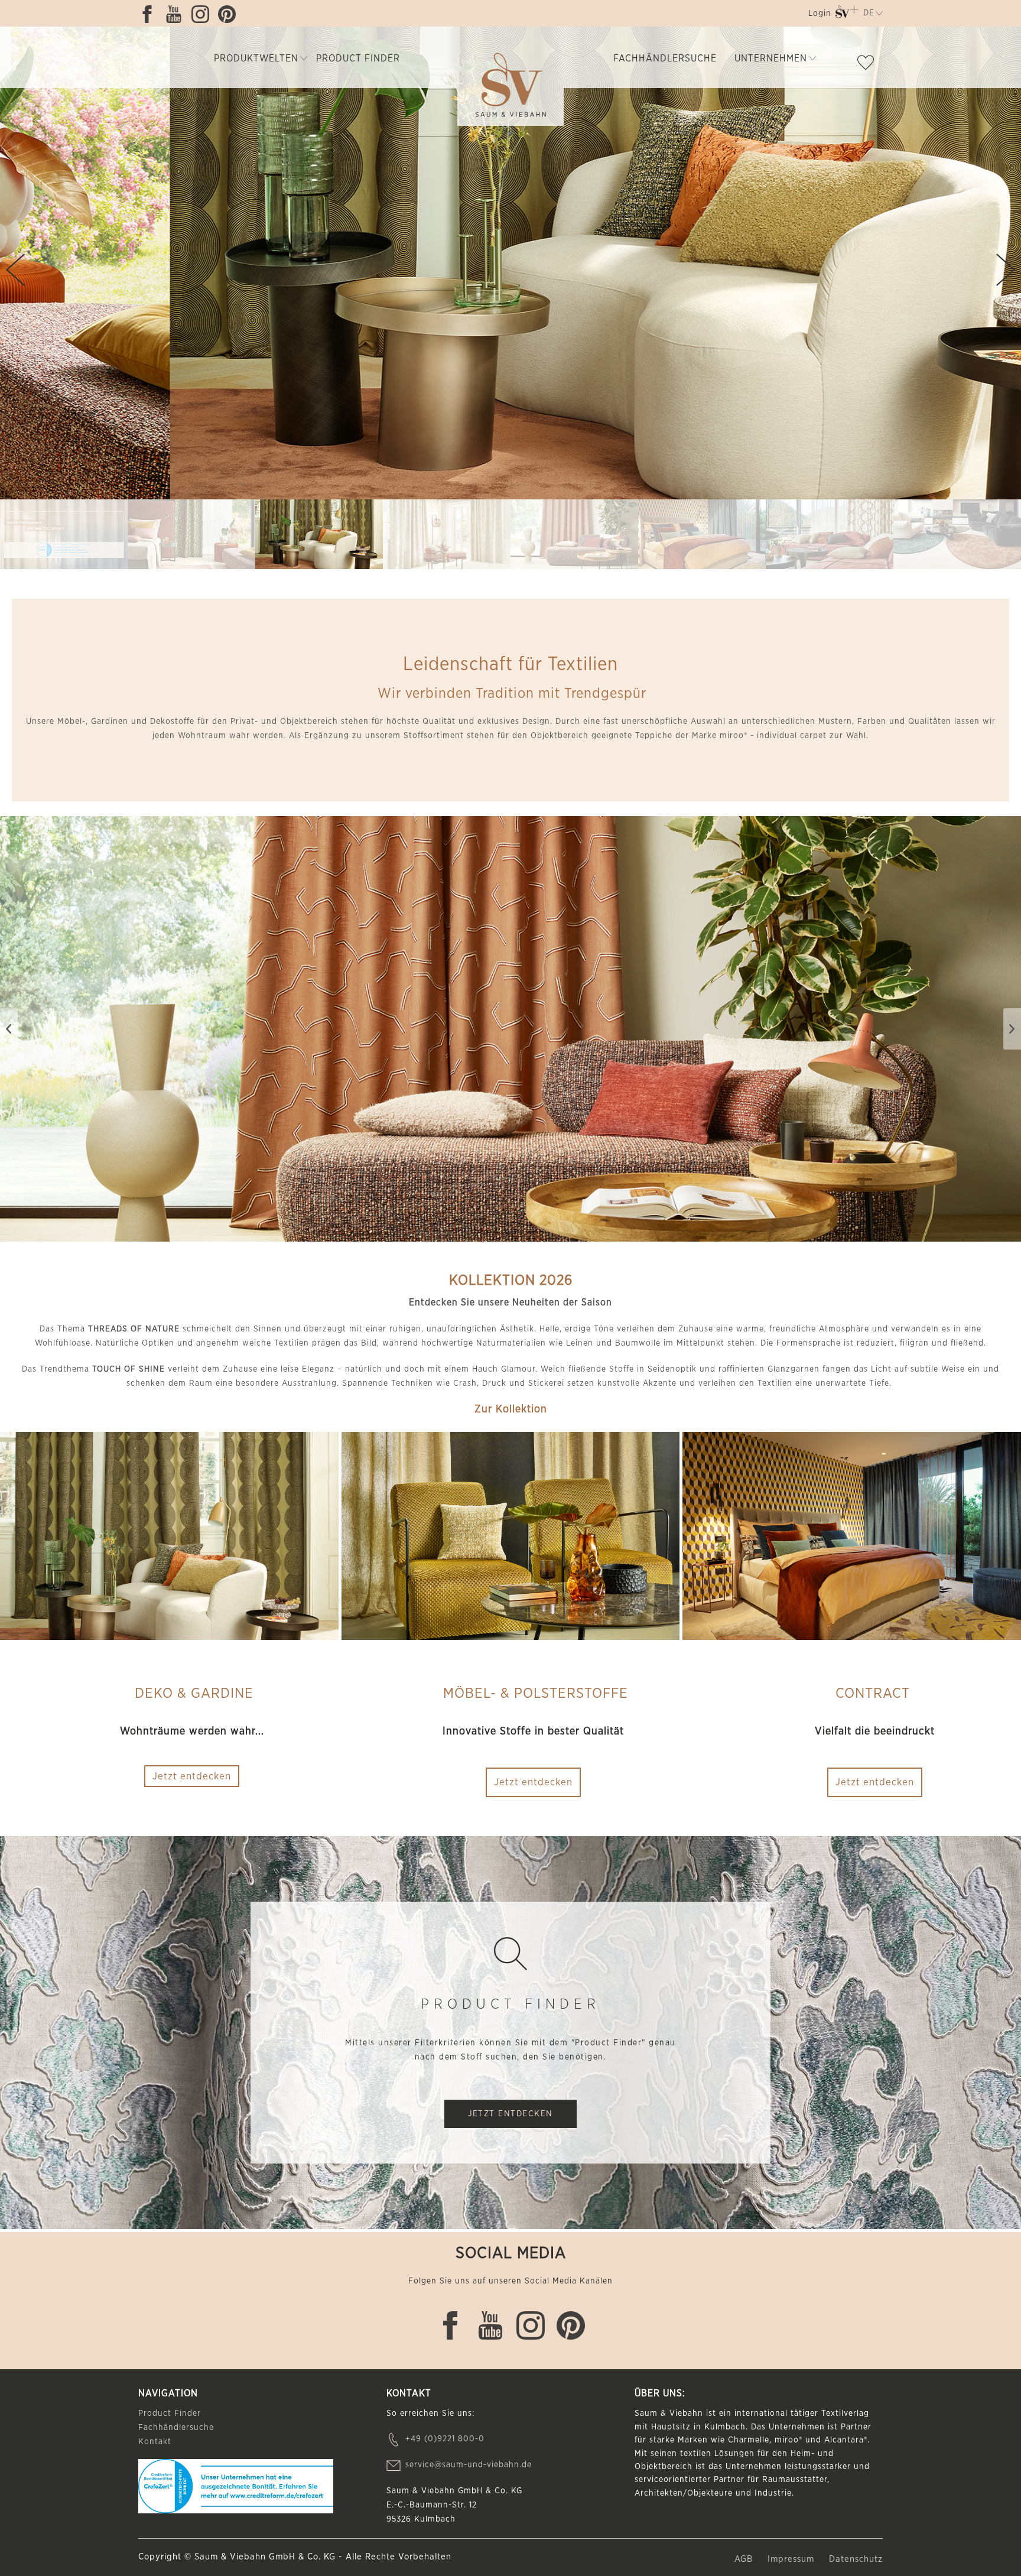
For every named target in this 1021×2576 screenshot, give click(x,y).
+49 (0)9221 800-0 (445, 2439)
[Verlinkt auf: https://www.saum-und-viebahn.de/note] (869, 65)
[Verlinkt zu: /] (64, 535)
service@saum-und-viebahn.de (469, 2465)
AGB (745, 2559)
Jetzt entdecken (533, 1782)
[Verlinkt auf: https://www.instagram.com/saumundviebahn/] (203, 14)
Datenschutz (856, 2559)
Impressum (792, 2559)
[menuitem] (819, 16)
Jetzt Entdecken (510, 2114)
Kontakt (155, 2442)
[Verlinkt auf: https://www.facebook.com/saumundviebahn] (150, 14)
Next (1006, 270)
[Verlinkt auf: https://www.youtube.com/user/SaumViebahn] (177, 14)
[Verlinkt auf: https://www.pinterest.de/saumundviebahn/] (230, 14)
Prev (15, 270)
